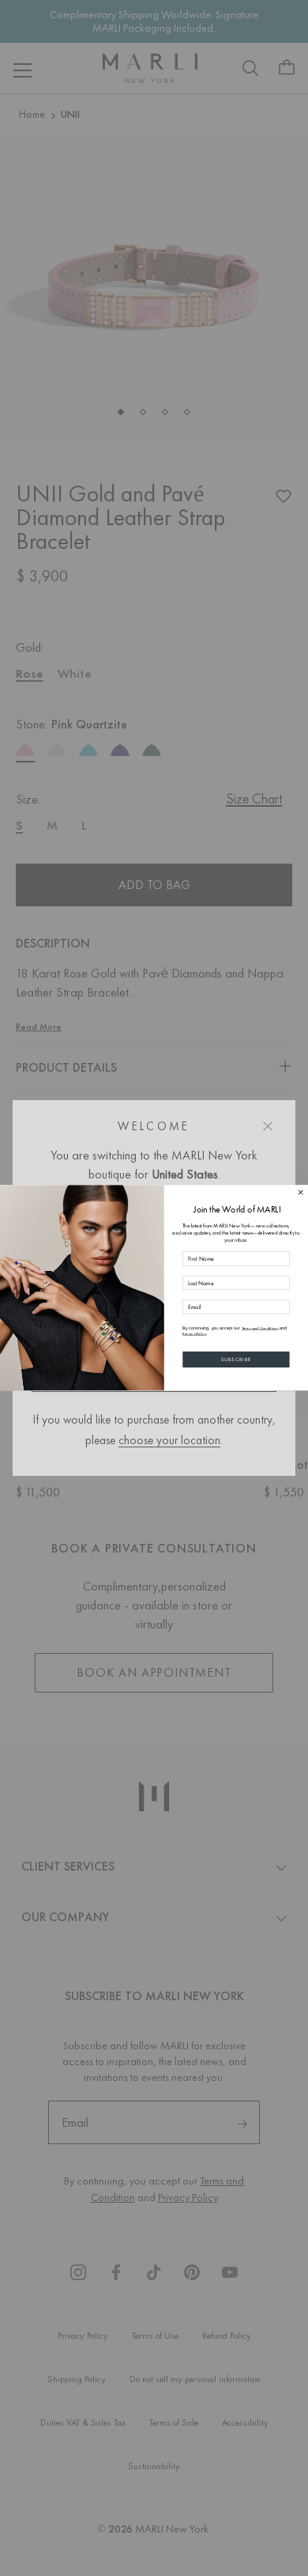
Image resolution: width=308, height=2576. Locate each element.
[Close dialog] (300, 1193)
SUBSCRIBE (237, 1360)
